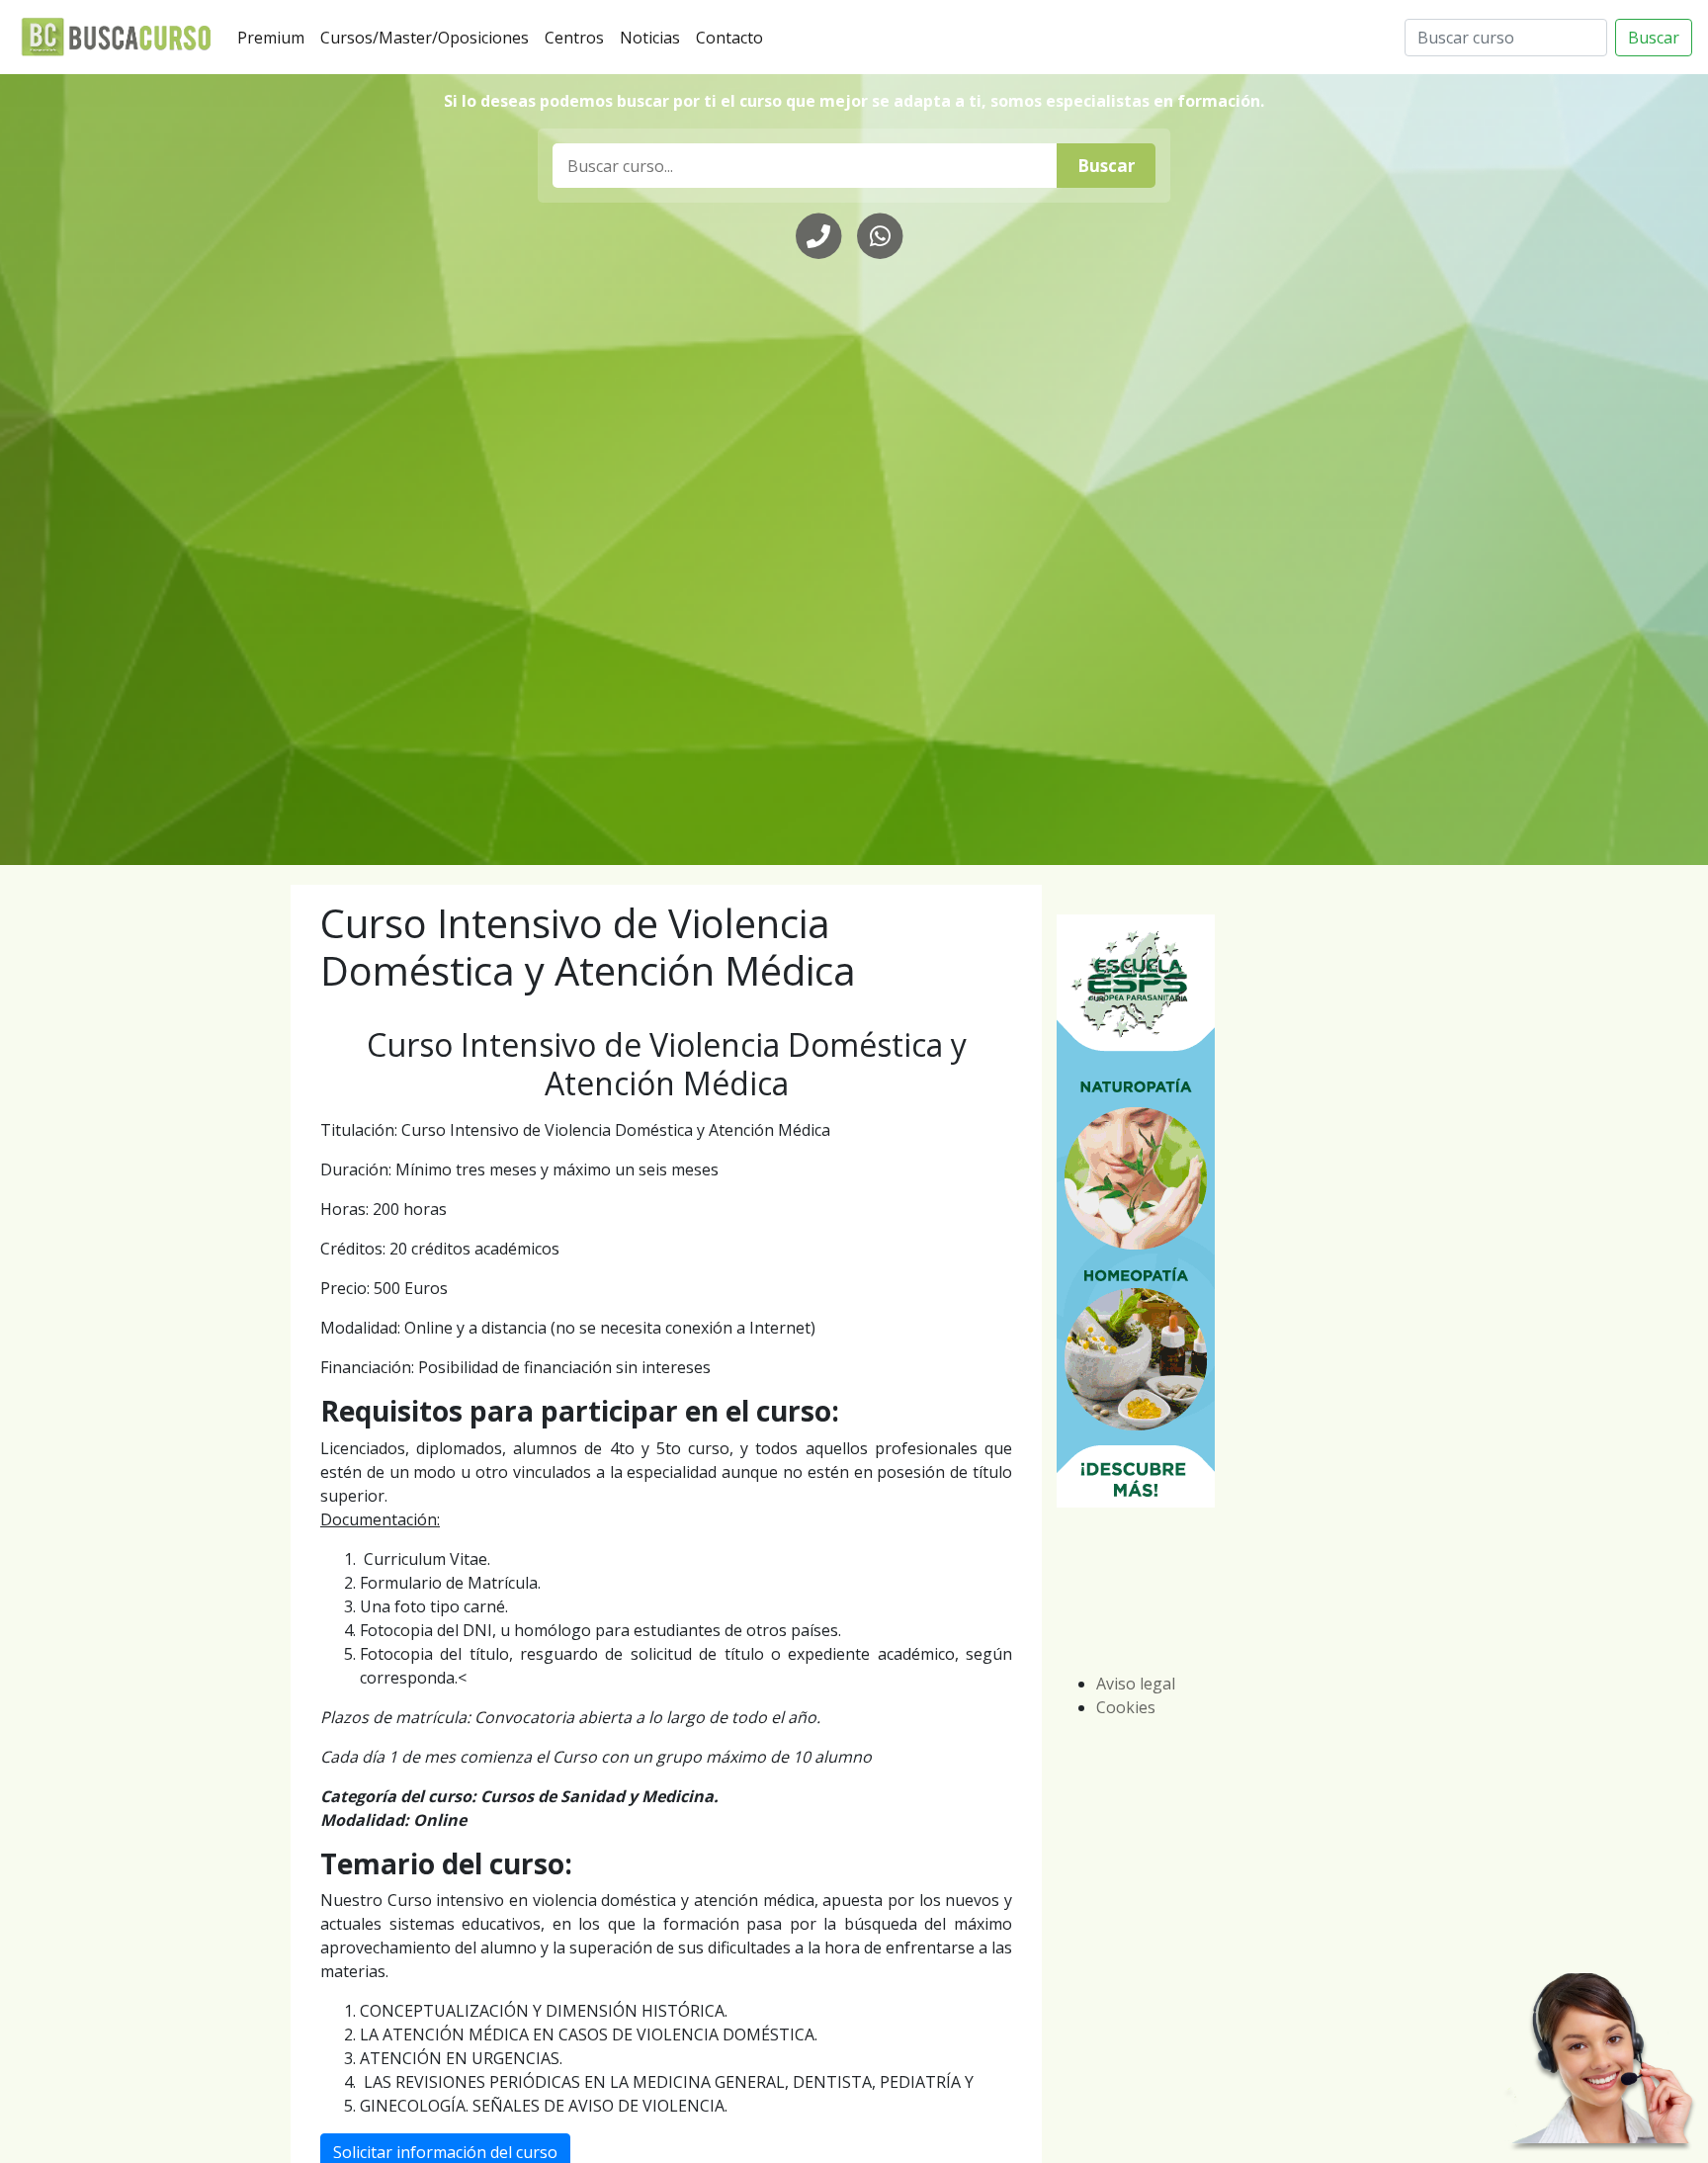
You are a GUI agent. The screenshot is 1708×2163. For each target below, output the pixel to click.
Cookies (1126, 1707)
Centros (578, 37)
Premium (275, 37)
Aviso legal (1136, 1684)
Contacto (733, 37)
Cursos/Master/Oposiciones (428, 37)
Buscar (1654, 38)
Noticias (654, 37)
